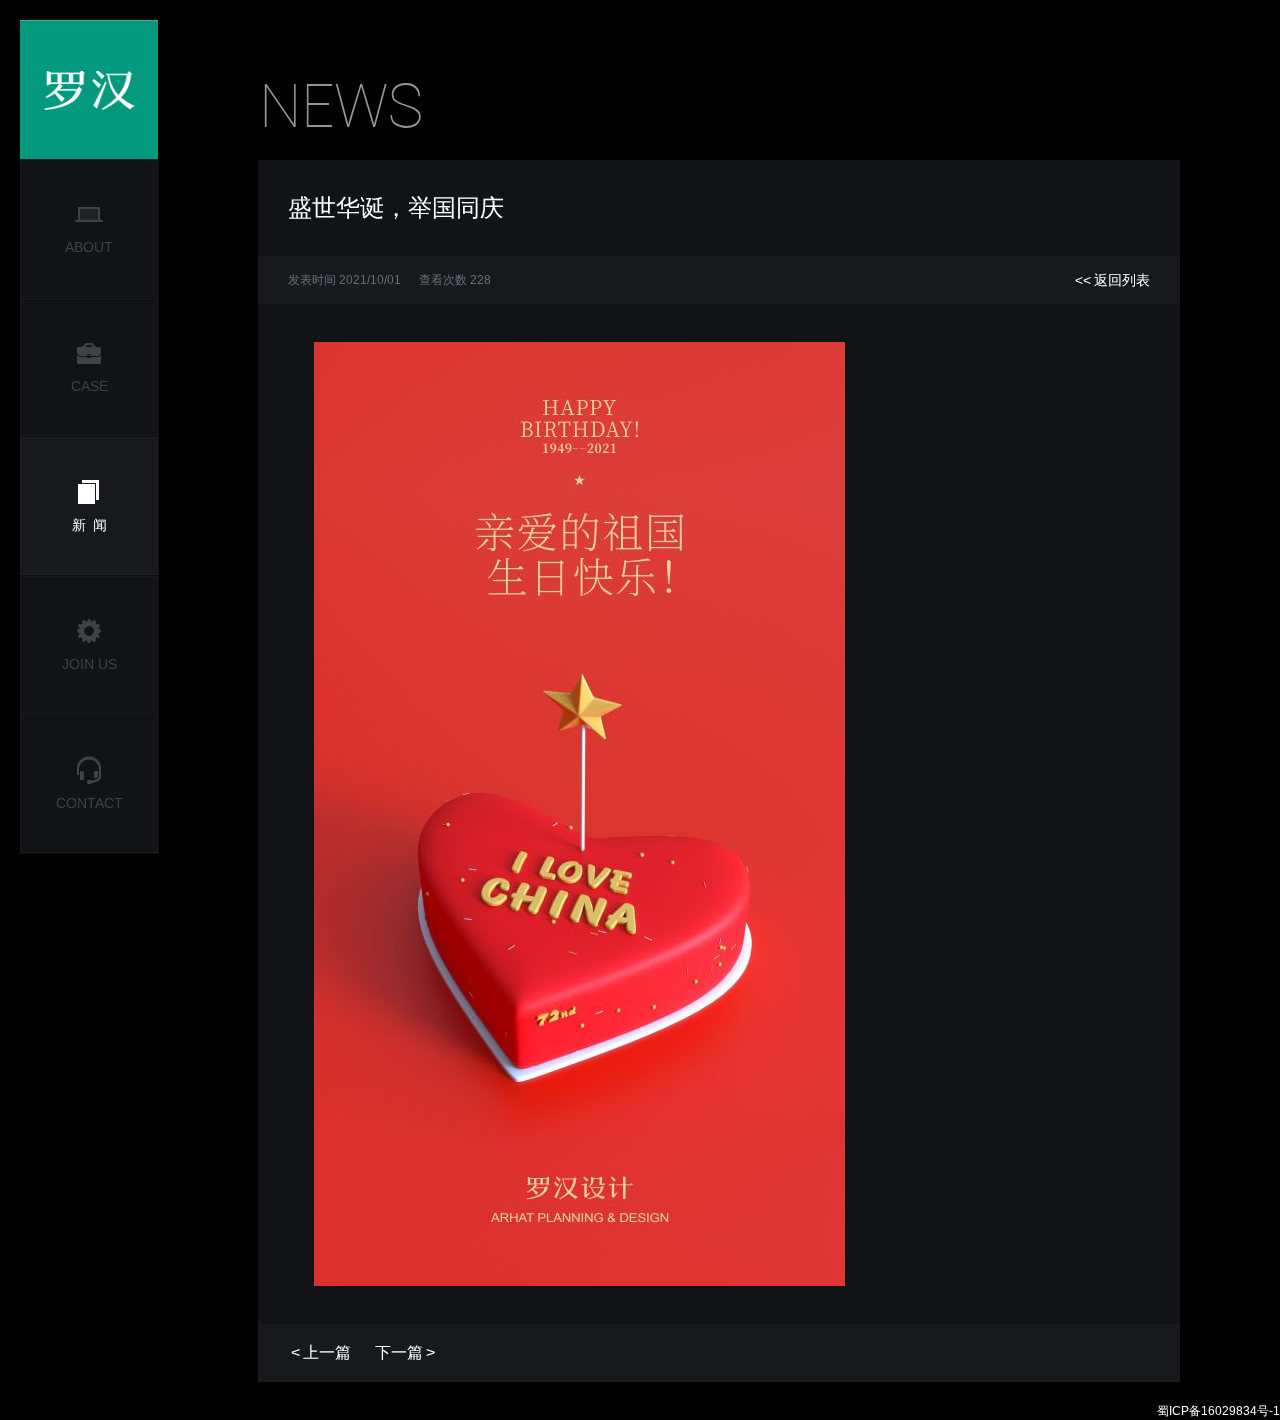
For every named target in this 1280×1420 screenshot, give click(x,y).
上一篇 (321, 1352)
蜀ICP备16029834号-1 (1218, 1411)
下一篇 (405, 1352)
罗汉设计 (89, 90)
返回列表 (1112, 280)
